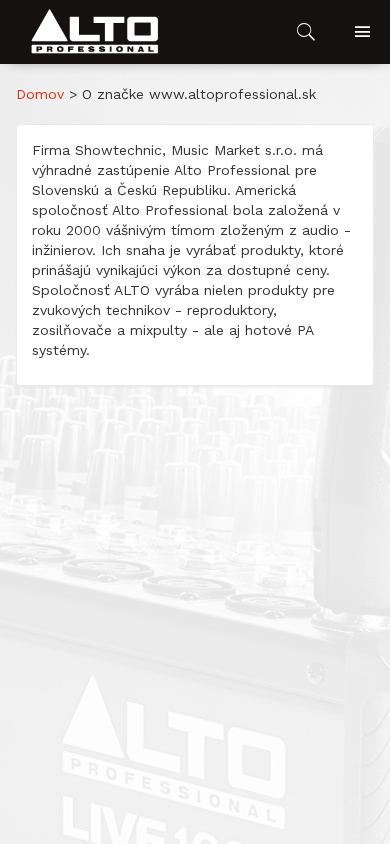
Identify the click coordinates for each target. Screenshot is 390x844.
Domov (40, 94)
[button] (96, 32)
